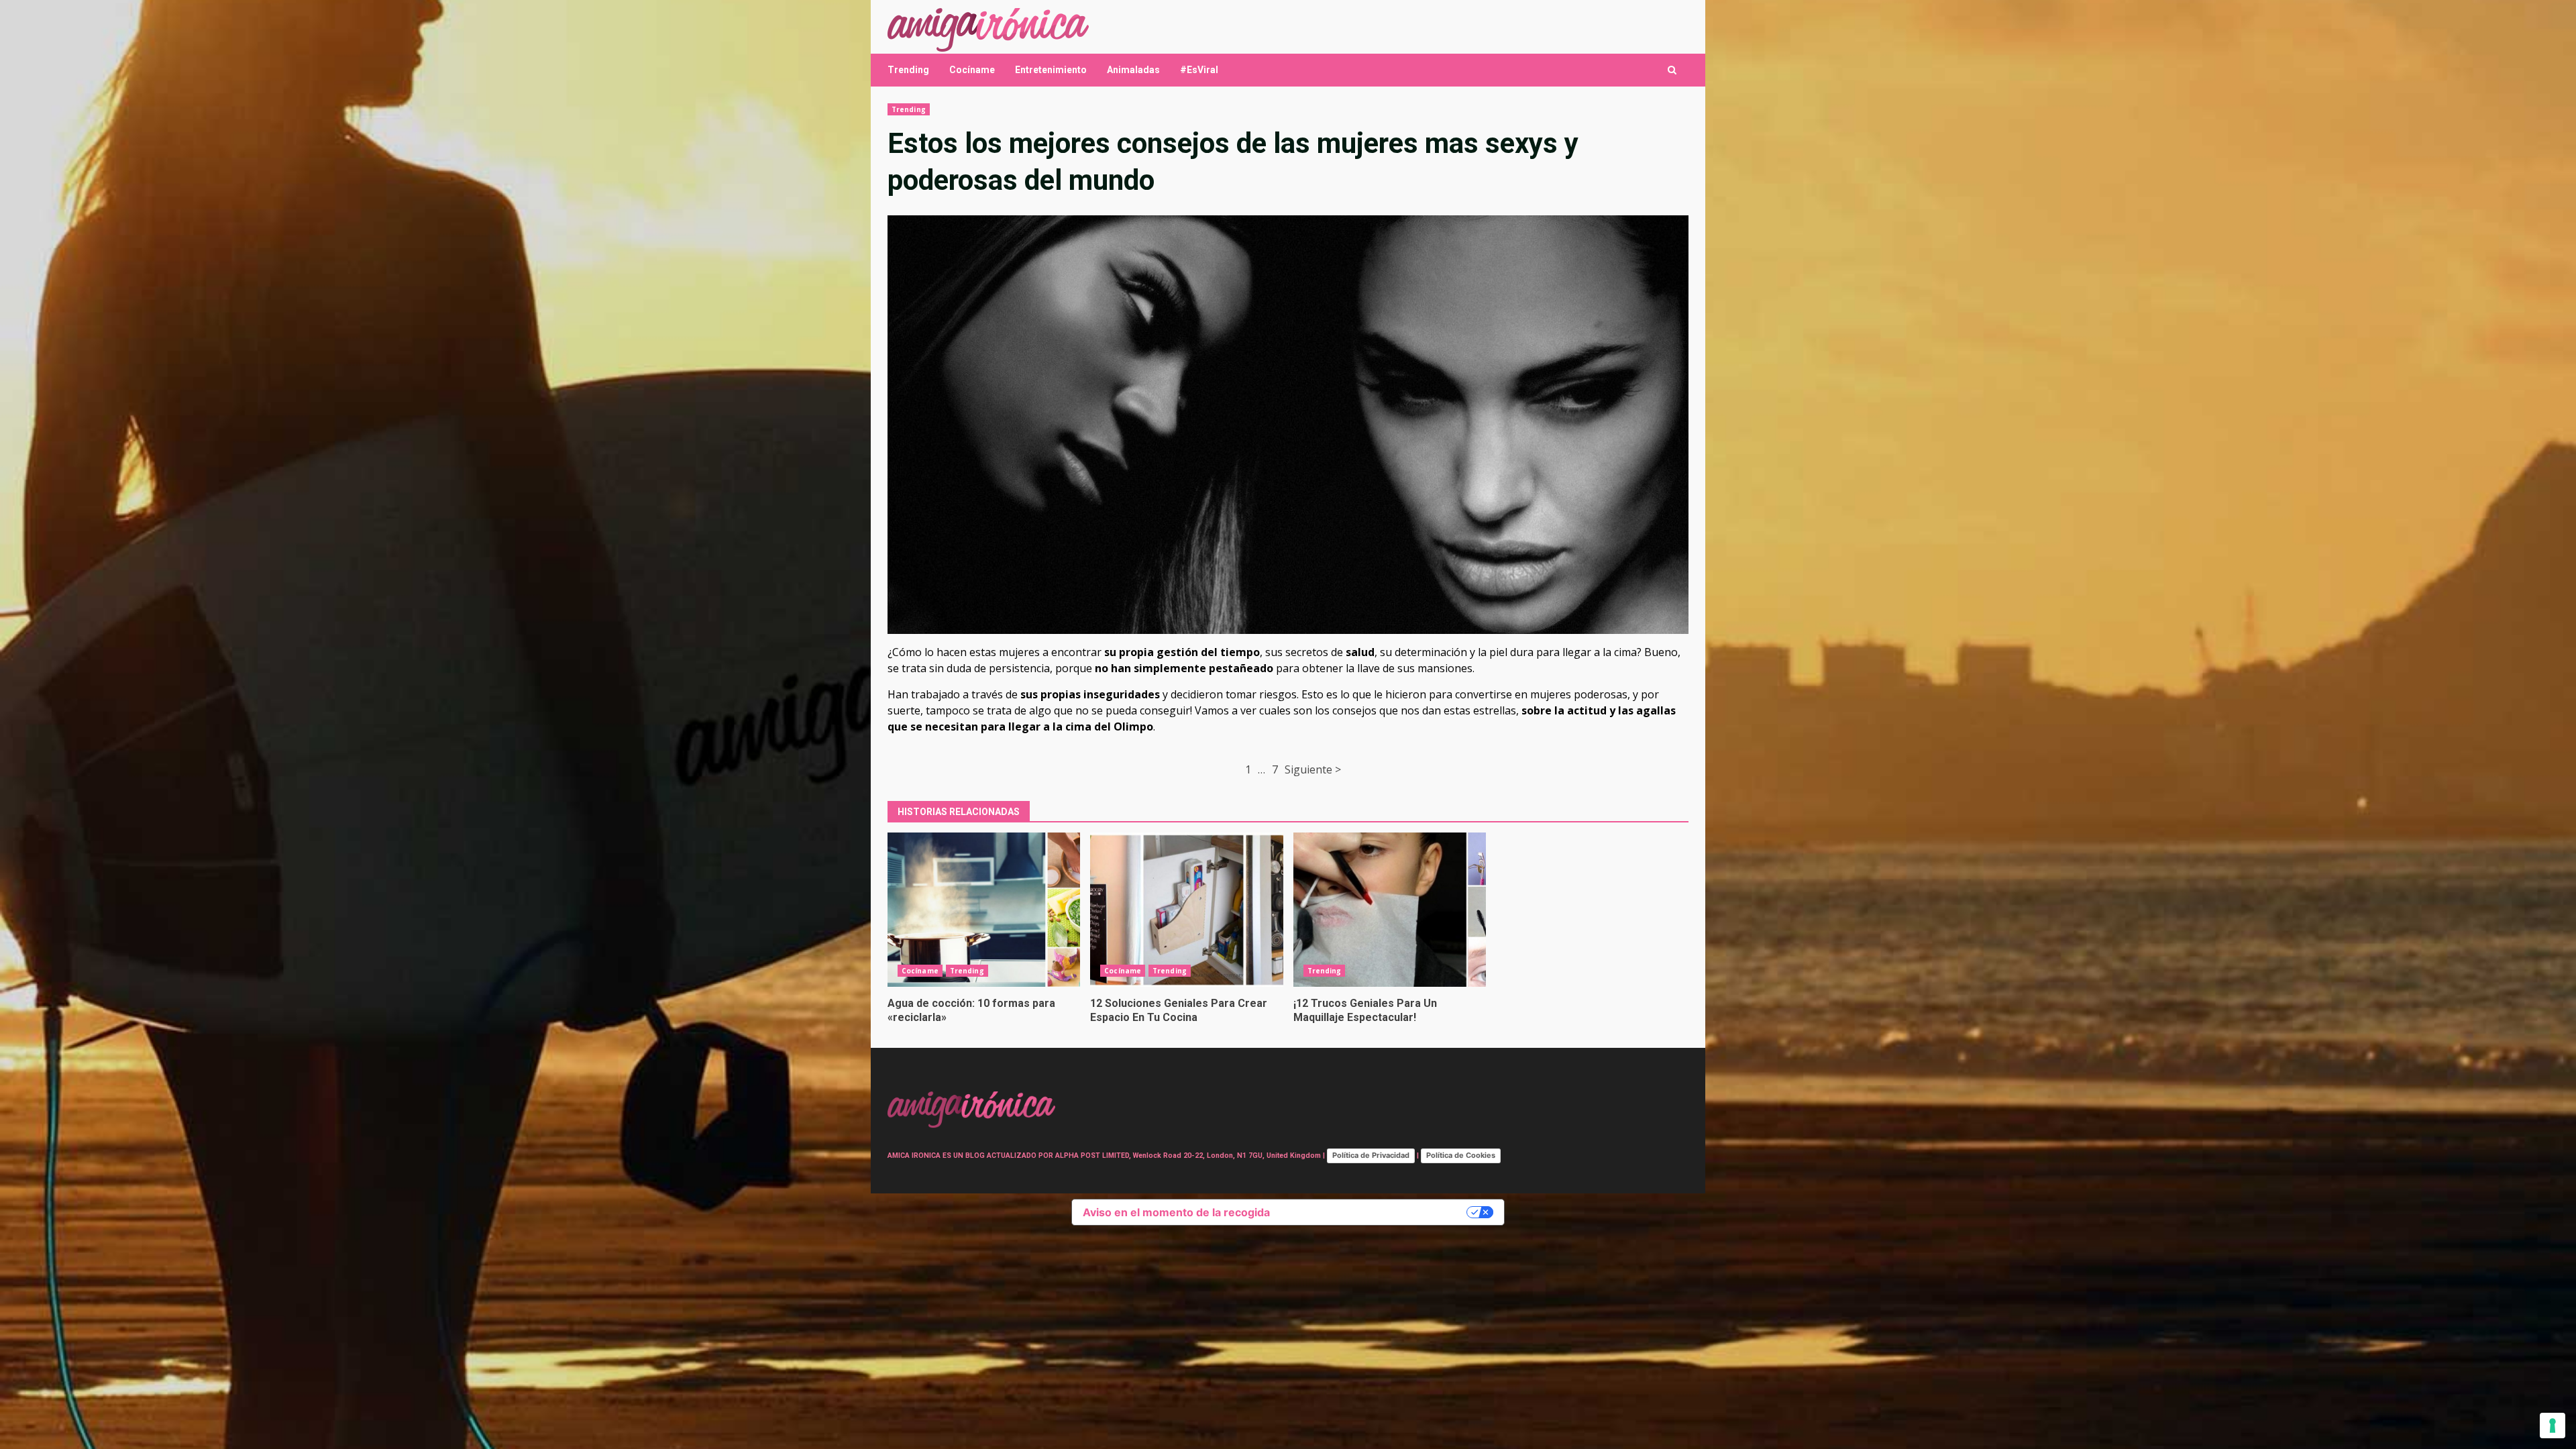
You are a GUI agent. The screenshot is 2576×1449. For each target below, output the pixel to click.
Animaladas (1133, 70)
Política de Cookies (1461, 1155)
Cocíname (972, 70)
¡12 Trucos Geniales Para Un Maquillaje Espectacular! (1390, 910)
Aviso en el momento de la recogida (1176, 1212)
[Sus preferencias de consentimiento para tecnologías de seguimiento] (2553, 1426)
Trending (908, 70)
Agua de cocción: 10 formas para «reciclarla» (984, 910)
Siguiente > (1313, 769)
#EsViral (1199, 70)
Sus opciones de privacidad (1375, 1212)
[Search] (1672, 70)
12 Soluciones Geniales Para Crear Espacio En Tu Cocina (1186, 910)
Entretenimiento (1051, 70)
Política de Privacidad (1371, 1155)
